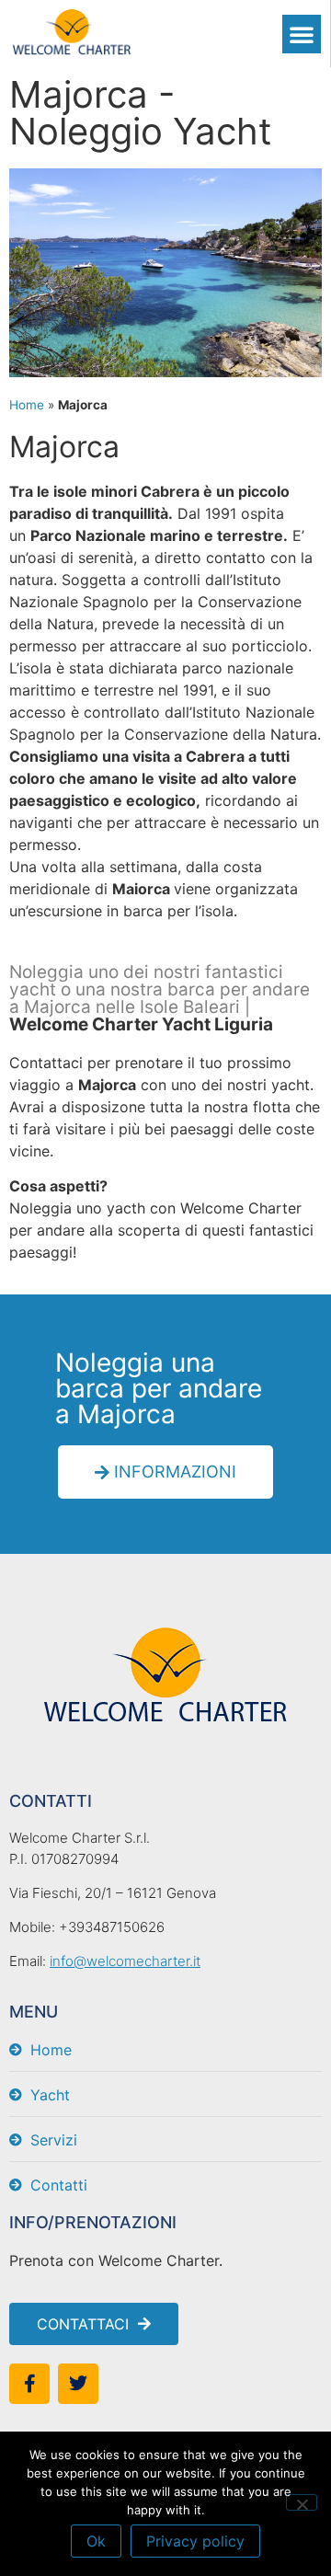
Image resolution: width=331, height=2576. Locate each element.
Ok (96, 2541)
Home (27, 405)
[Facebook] (29, 2384)
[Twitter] (78, 2384)
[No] (302, 2502)
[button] (302, 34)
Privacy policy (195, 2541)
